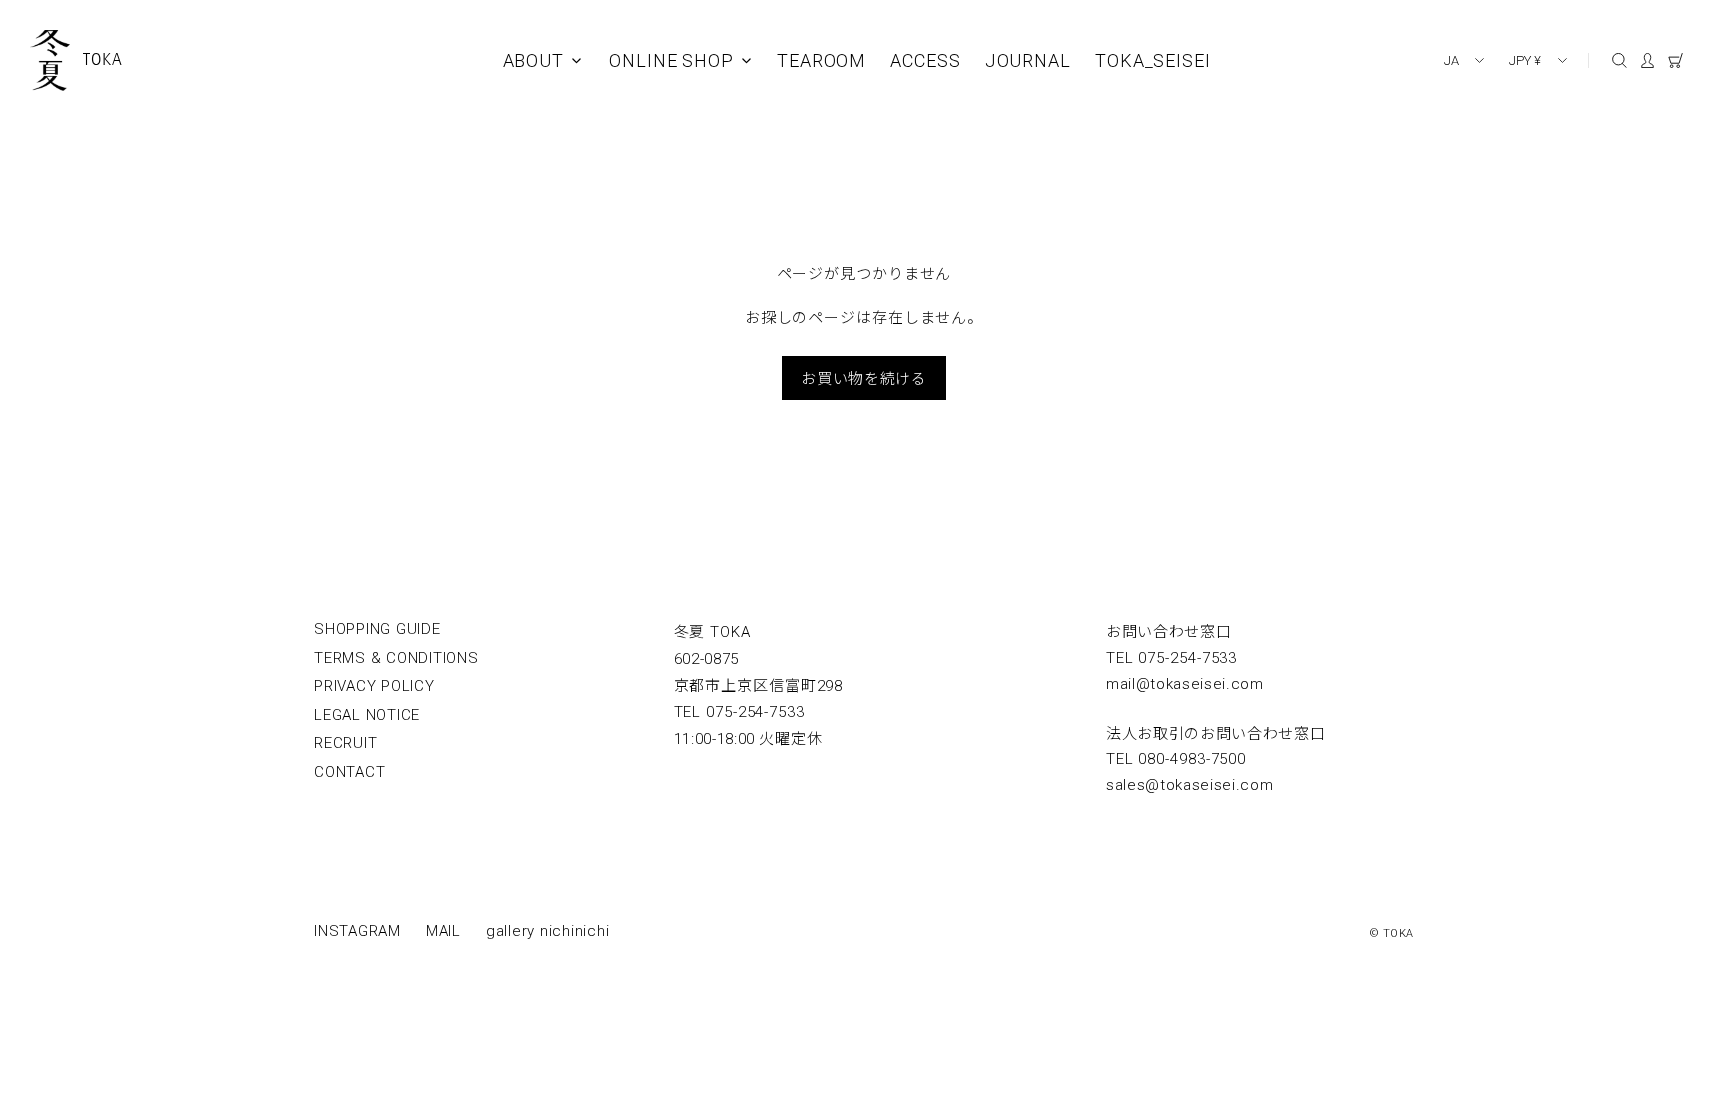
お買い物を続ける (863, 377)
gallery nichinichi (548, 931)
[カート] (1683, 63)
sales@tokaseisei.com (1190, 785)
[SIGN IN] (1654, 63)
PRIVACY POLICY (374, 686)
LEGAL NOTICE (367, 715)
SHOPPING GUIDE (377, 629)
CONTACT (349, 772)
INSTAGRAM (357, 931)
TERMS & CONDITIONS (396, 658)
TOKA (103, 59)
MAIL (443, 931)
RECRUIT (345, 743)
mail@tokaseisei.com (1185, 684)
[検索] (1619, 61)
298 (758, 686)
